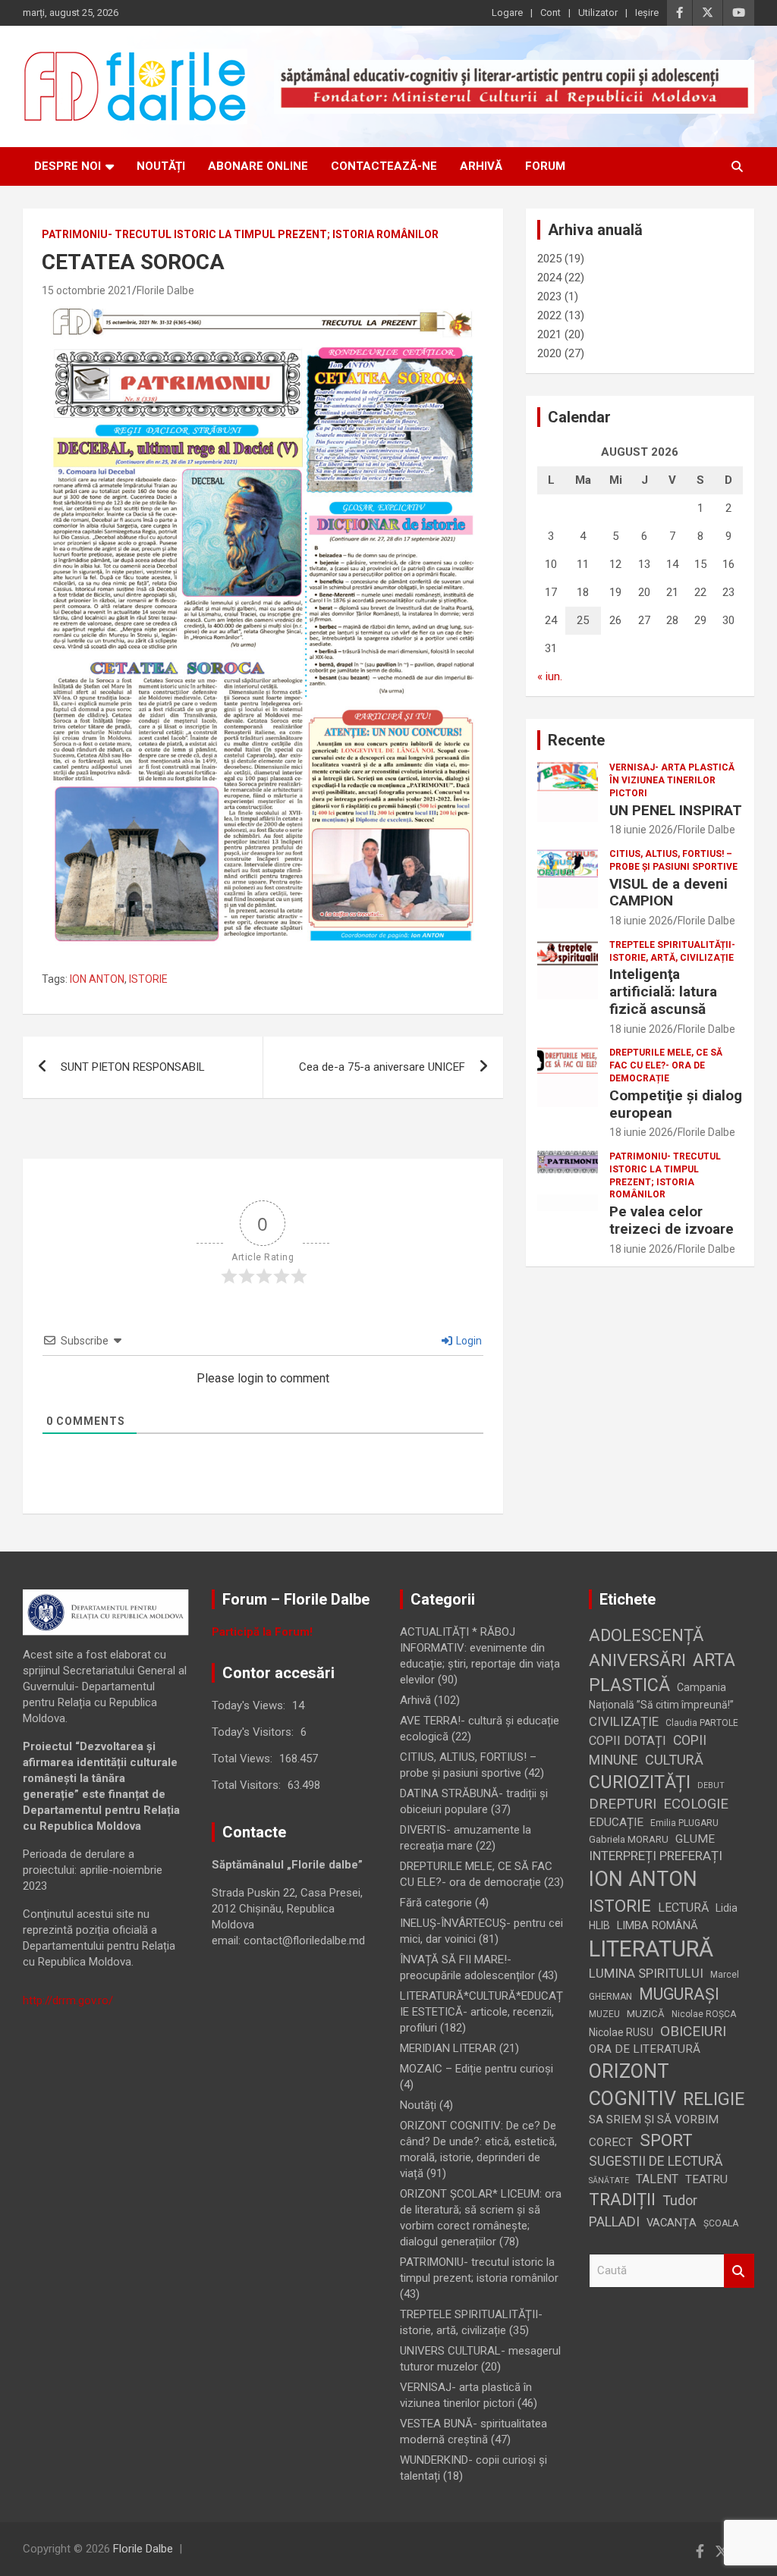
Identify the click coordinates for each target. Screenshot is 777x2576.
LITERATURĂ (651, 1949)
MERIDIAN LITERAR (448, 2048)
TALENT (657, 2179)
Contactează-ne (384, 166)
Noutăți (161, 166)
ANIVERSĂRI (637, 1660)
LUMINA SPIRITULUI (646, 1973)
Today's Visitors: (254, 1732)
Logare (507, 13)
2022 (549, 315)
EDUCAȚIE (616, 1822)
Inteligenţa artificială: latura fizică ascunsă (663, 991)
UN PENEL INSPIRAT (676, 810)
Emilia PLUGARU (684, 1823)
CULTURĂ (674, 1760)
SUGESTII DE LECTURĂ (656, 2161)
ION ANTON (97, 979)
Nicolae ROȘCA (704, 2014)
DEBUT (711, 1785)
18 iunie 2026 (641, 830)
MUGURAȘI (679, 1994)
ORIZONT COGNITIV (632, 2085)
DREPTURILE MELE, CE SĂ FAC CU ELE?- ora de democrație (666, 1065)
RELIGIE (714, 2099)
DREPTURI (623, 1804)
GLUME (695, 1839)
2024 (549, 278)
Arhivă (481, 166)
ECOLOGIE (696, 1804)
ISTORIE (148, 979)
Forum (545, 166)
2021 (549, 334)
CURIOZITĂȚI (640, 1782)
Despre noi (68, 166)
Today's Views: (250, 1705)
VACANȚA (672, 2223)
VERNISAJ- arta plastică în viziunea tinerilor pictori (672, 780)
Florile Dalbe (165, 290)
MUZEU (604, 2014)
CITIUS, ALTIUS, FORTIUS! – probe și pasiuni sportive (673, 860)
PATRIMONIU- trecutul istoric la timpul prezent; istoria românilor (240, 234)
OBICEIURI (693, 2031)
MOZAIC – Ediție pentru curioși (477, 2069)
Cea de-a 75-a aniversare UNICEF (382, 1067)
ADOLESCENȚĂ (646, 1635)
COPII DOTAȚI (628, 1741)
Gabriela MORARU (629, 1839)
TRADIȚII (622, 2199)
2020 (549, 353)
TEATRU (706, 2179)
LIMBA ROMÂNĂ (657, 1925)
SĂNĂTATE (609, 2181)
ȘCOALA (721, 2223)
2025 (549, 259)
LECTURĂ (683, 1908)
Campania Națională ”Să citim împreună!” (661, 1696)
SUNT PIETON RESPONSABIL (133, 1067)
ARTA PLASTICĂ (662, 1672)
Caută (739, 2271)
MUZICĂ (646, 2014)
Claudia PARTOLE (702, 1723)
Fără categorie (436, 1903)
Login (468, 1341)
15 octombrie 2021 (87, 290)
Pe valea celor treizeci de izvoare (672, 1220)
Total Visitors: (248, 1785)
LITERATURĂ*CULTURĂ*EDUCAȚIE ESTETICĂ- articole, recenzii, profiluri (481, 2012)
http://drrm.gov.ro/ (68, 2000)
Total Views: (244, 1759)
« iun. (550, 676)
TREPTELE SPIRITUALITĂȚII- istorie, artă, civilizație (672, 951)
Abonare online (258, 166)
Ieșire (647, 13)
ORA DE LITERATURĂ (645, 2049)
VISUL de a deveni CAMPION (668, 893)
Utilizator (598, 13)
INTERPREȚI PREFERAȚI (656, 1856)
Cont (551, 13)
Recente (576, 740)
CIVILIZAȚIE (624, 1721)
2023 (549, 297)
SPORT (666, 2140)
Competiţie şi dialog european (676, 1104)
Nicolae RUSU (621, 2032)
